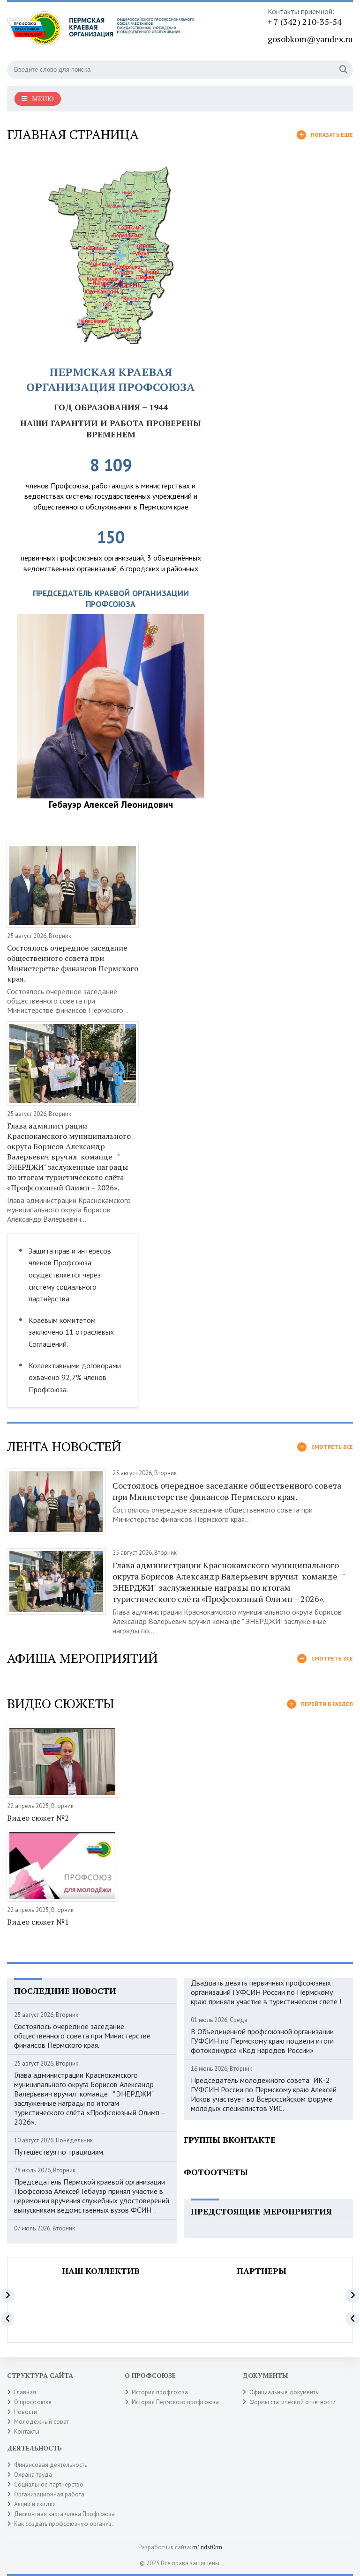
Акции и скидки (35, 2504)
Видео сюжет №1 (38, 1922)
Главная (25, 2392)
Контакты (27, 2432)
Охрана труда (33, 2475)
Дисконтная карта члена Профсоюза (64, 2514)
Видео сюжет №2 (38, 1818)
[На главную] (101, 32)
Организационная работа (49, 2494)
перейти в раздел (327, 1704)
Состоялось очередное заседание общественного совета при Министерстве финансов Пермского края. (73, 963)
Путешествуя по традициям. (59, 2152)
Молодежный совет (41, 2422)
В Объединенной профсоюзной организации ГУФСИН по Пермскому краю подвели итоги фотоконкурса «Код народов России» (262, 2041)
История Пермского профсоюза (175, 2402)
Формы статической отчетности (292, 2402)
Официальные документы (285, 2392)
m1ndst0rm (207, 2547)
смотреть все (332, 1447)
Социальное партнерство (49, 2484)
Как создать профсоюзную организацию (70, 2524)
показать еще (332, 135)
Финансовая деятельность (51, 2465)
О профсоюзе (33, 2402)
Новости (26, 2412)
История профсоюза (160, 2392)
